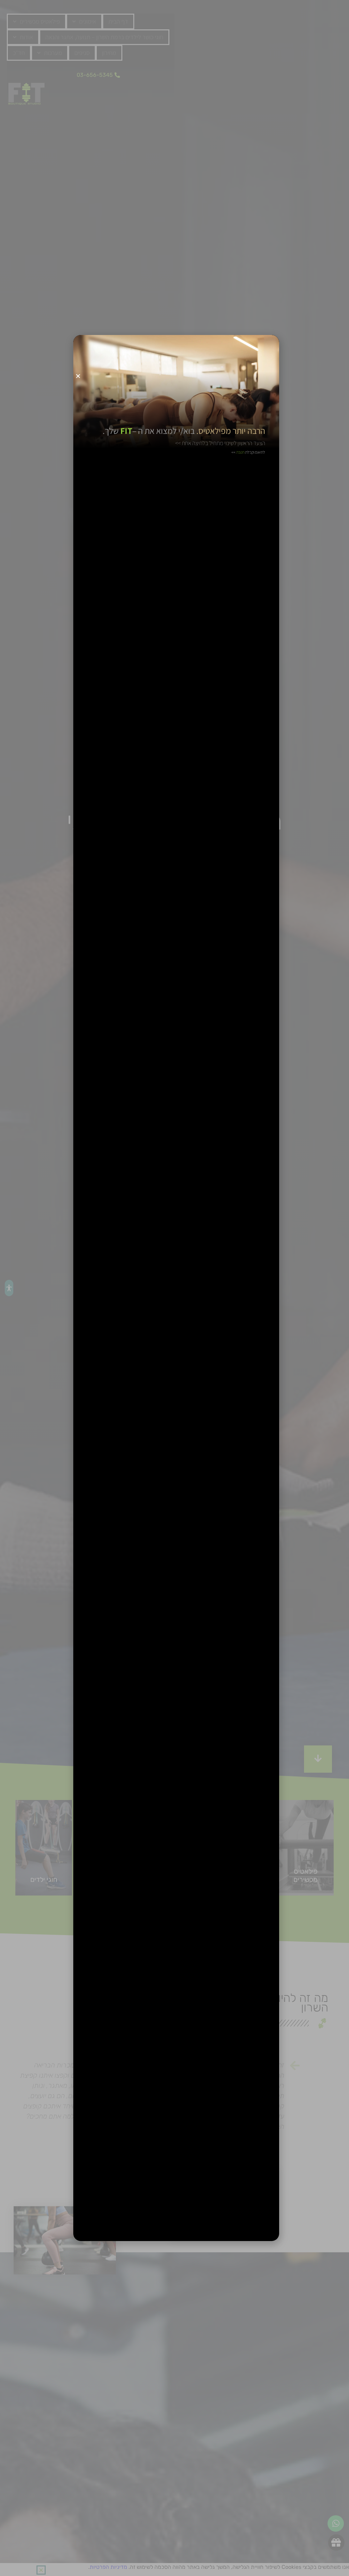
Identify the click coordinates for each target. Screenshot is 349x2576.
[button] (78, 376)
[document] (174, 1288)
